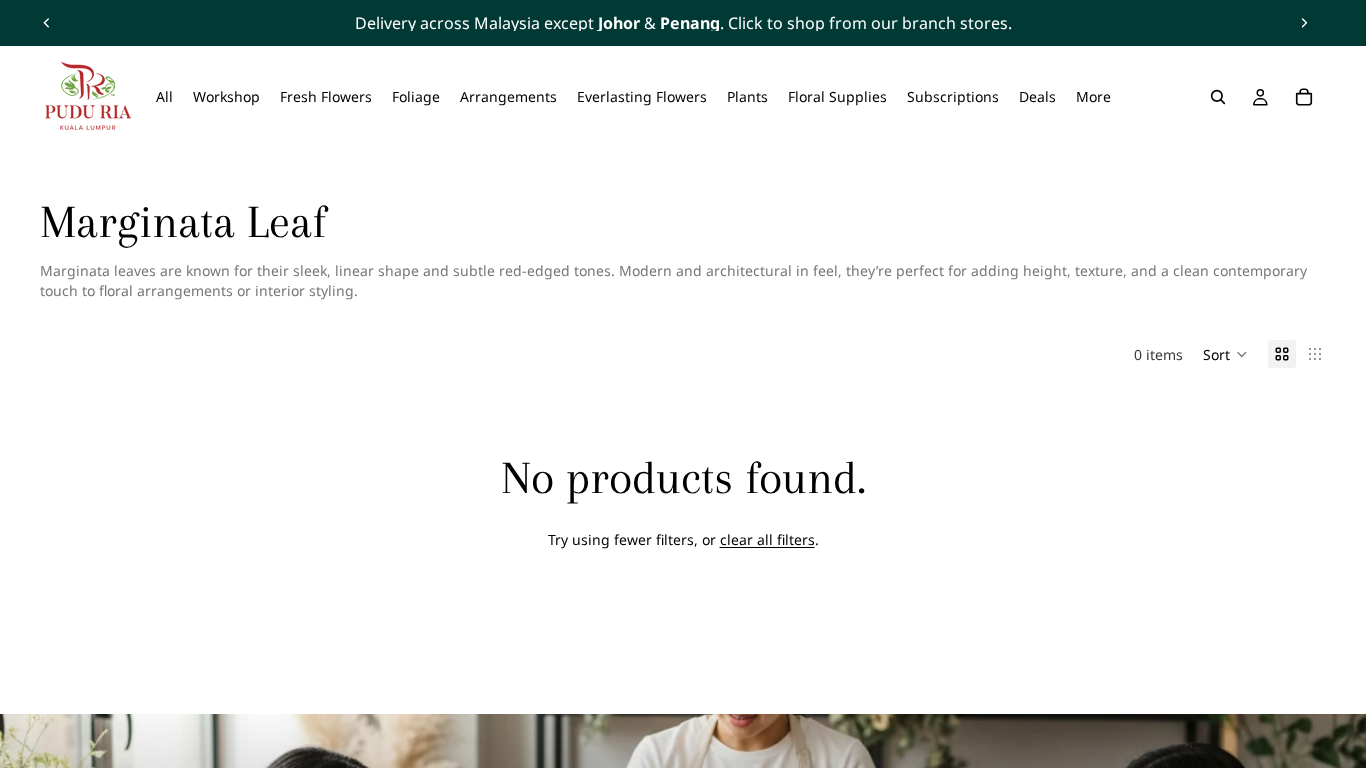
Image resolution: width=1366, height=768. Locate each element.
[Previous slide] (47, 23)
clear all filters (767, 539)
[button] (1225, 354)
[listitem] (1093, 97)
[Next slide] (1304, 23)
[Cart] (1304, 97)
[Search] (1218, 97)
